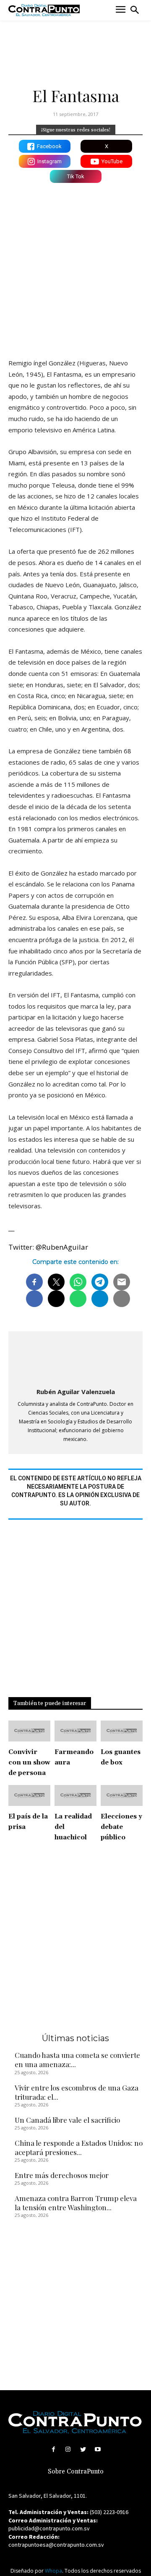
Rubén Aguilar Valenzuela (76, 1392)
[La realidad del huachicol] (75, 1795)
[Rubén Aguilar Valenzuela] (75, 1360)
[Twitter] (83, 2449)
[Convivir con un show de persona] (29, 1731)
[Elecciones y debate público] (122, 1795)
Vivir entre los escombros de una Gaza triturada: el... (77, 2092)
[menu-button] (121, 10)
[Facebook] (53, 2449)
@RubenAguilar (62, 1247)
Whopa (53, 2571)
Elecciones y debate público (121, 1827)
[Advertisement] (75, 269)
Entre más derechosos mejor (62, 2175)
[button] (135, 10)
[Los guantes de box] (122, 1731)
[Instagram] (68, 2449)
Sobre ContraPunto (76, 2472)
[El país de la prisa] (29, 1795)
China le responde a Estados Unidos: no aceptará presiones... (79, 2147)
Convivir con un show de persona (29, 1763)
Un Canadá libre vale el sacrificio (67, 2120)
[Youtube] (98, 2449)
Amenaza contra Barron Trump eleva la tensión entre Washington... (76, 2203)
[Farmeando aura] (75, 1731)
